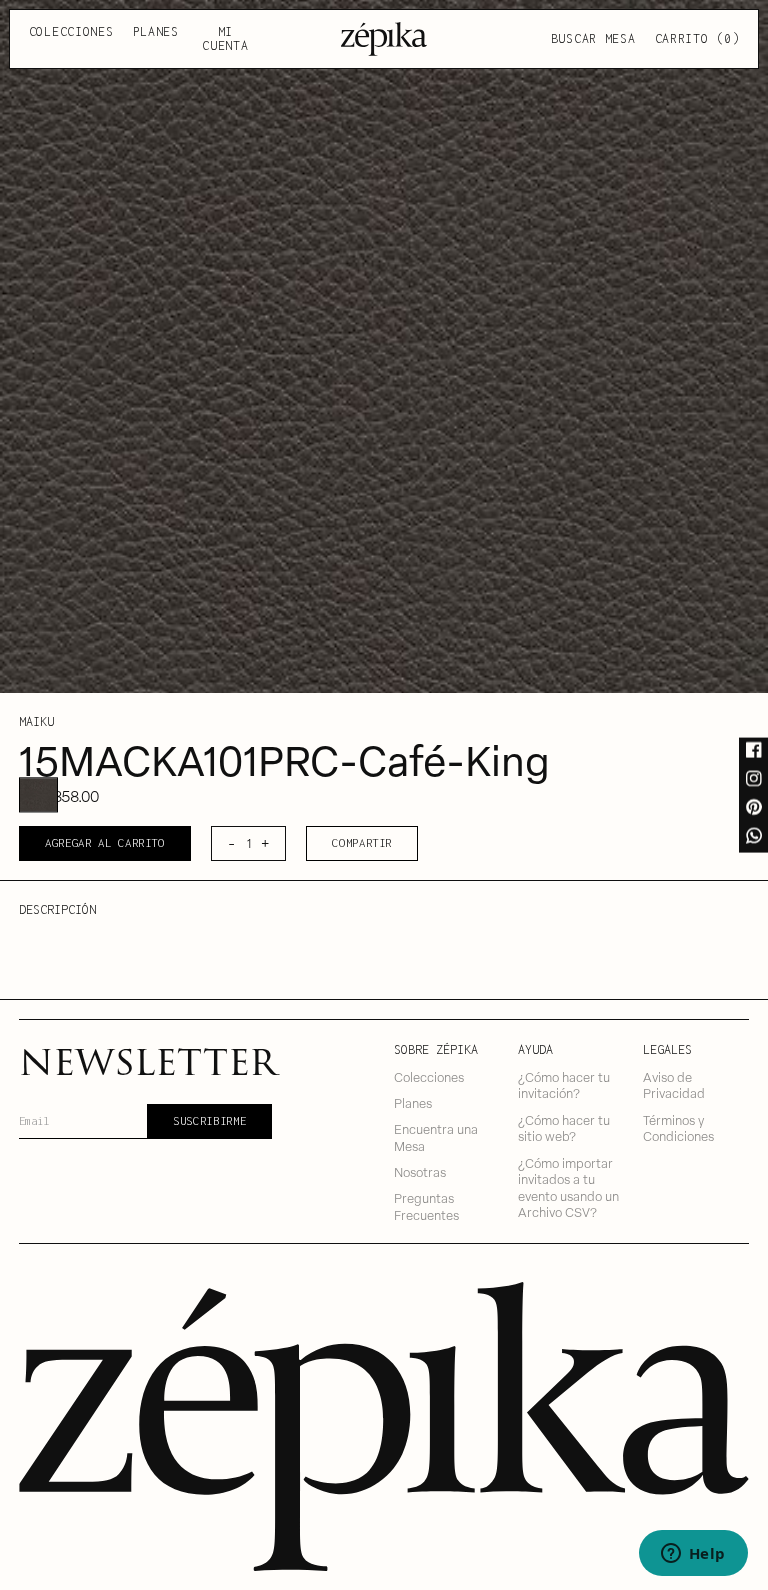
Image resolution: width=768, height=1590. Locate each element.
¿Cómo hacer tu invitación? (564, 1085)
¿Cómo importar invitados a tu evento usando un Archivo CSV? (568, 1187)
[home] (384, 39)
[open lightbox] (384, 346)
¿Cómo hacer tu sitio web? (564, 1128)
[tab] (38, 795)
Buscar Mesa (593, 38)
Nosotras (420, 1171)
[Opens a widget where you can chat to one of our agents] (693, 1555)
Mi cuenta (225, 38)
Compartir (362, 842)
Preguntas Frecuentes (426, 1206)
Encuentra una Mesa (436, 1137)
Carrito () (697, 38)
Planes (156, 31)
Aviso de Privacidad (674, 1085)
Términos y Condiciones (678, 1128)
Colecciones (71, 31)
